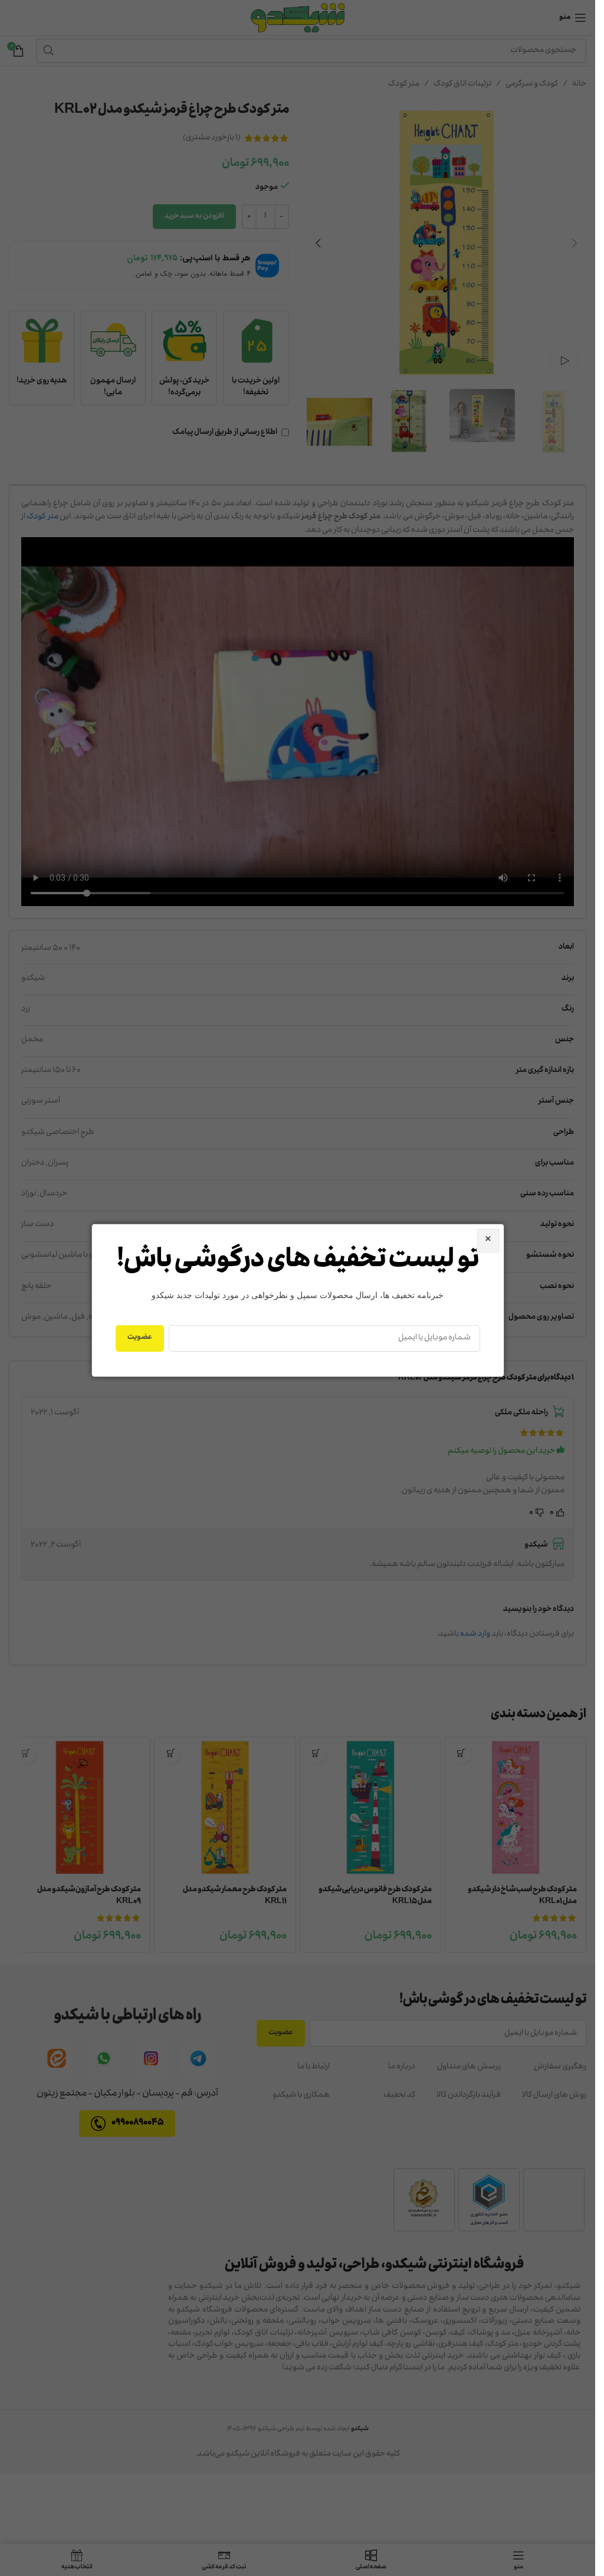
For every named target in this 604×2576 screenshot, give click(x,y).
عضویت (140, 1338)
